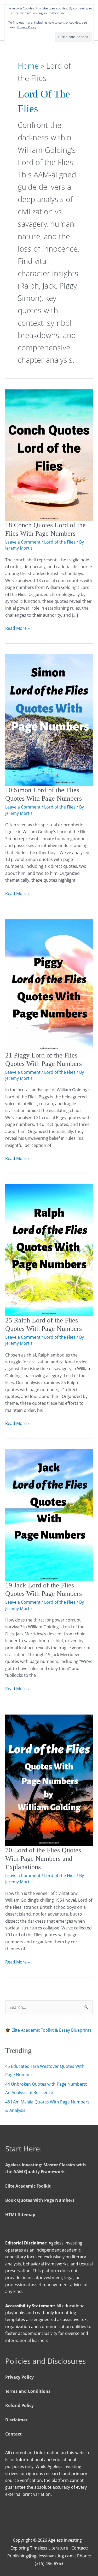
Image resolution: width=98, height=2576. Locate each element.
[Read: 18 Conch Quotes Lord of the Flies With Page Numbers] (49, 455)
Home (28, 66)
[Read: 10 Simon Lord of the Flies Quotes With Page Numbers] (49, 720)
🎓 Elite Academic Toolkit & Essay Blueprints (48, 2030)
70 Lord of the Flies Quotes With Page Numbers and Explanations (43, 1859)
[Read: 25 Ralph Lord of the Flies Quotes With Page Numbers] (49, 1250)
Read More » (18, 628)
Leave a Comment (23, 542)
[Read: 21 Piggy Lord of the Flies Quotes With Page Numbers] (49, 985)
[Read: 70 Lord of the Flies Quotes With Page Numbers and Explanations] (49, 1780)
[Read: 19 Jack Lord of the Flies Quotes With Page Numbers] (49, 1515)
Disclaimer (16, 2420)
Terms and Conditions (28, 2391)
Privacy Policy (19, 2377)
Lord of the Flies (60, 542)
